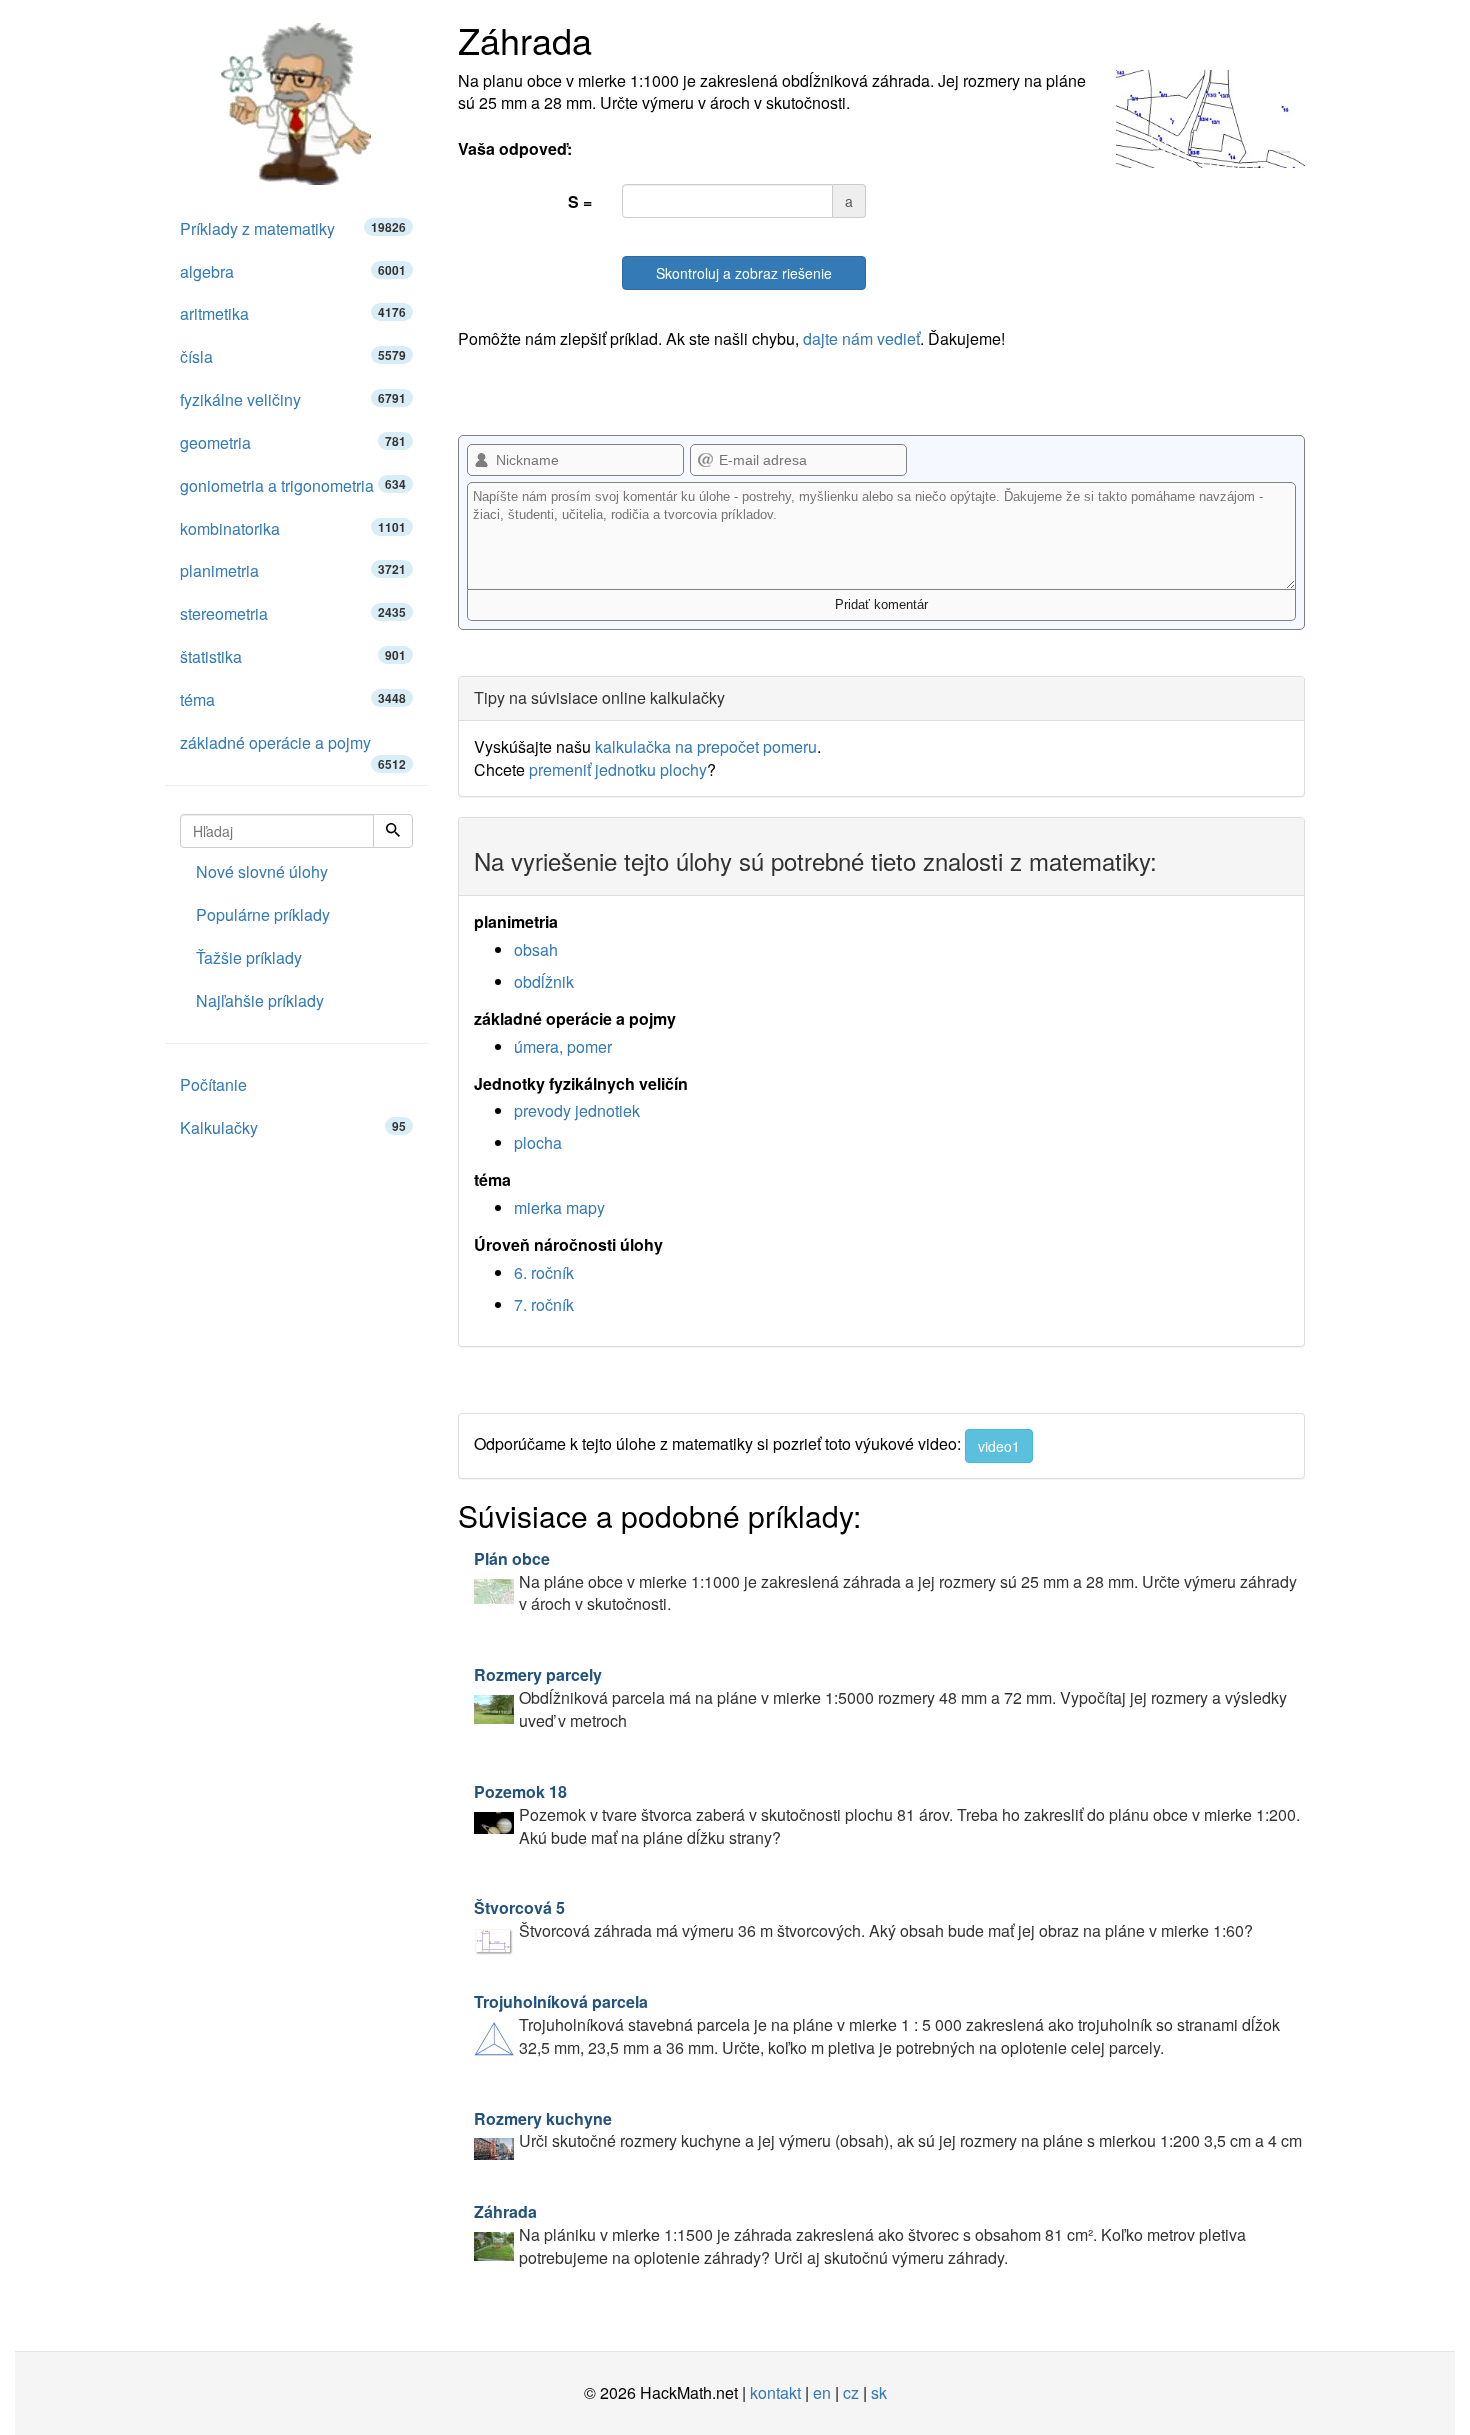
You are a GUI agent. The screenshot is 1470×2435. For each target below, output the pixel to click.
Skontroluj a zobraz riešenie (744, 273)
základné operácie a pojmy (293, 748)
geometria (293, 442)
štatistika (293, 656)
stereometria (293, 613)
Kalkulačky (293, 1127)
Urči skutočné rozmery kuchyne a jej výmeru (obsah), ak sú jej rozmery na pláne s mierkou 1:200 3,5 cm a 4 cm (888, 2130)
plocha (538, 1142)
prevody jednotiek (577, 1110)
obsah (536, 949)
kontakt (775, 2392)
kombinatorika (293, 528)
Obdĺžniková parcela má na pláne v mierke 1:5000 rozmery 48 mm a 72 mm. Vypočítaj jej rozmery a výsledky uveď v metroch (880, 1697)
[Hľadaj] (393, 831)
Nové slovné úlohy (262, 871)
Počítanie (213, 1084)
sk (879, 2392)
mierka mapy (559, 1207)
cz (851, 2392)
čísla (293, 356)
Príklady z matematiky (293, 228)
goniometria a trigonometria (293, 485)
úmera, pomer (563, 1046)
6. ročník (544, 1272)
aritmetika (293, 313)
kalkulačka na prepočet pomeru (706, 746)
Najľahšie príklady (260, 1000)
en (822, 2392)
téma (293, 699)
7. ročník (544, 1304)
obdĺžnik (544, 981)
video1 (999, 1446)
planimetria (293, 570)
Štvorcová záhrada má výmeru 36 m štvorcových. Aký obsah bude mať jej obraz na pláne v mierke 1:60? (863, 1919)
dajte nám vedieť (861, 338)
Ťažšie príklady (249, 957)
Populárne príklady (263, 914)
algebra (293, 271)
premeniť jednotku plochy (618, 769)
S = (580, 201)
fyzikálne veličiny (293, 399)
